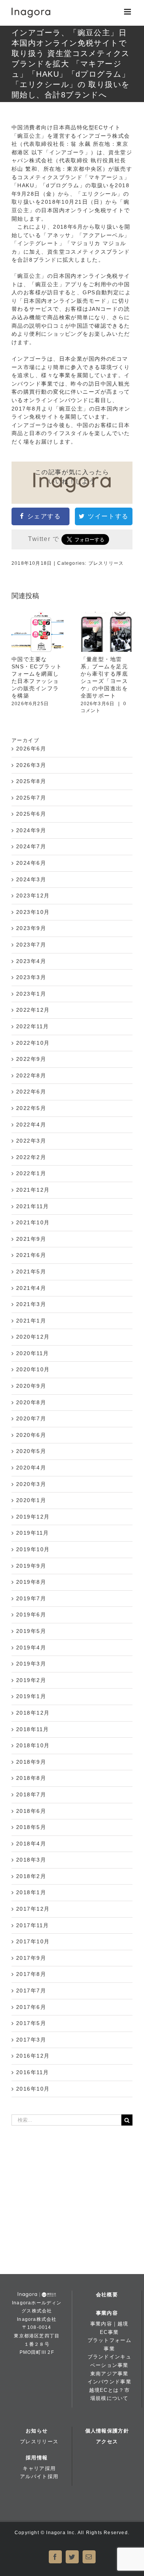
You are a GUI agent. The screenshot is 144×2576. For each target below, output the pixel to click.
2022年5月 (31, 1108)
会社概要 (107, 2295)
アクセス (107, 2442)
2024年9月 (31, 830)
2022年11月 (33, 1026)
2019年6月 (31, 1615)
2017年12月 (33, 1909)
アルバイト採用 (39, 2476)
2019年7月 (31, 1598)
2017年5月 (31, 2023)
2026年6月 (31, 749)
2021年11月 (33, 1206)
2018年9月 (31, 1762)
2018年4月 (31, 1844)
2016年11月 (33, 2072)
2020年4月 (31, 1468)
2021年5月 (31, 1272)
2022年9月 (31, 1059)
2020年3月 (31, 1484)
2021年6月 (31, 1255)
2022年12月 (33, 1010)
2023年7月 (31, 945)
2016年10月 (33, 2089)
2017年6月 (31, 2007)
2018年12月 (33, 1713)
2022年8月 (31, 1075)
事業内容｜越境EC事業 (109, 2328)
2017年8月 (31, 1974)
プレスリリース (106, 563)
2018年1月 (31, 1892)
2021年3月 (31, 1304)
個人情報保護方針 (107, 2431)
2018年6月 (31, 1811)
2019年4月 (31, 1648)
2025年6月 (31, 814)
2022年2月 (31, 1157)
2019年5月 (31, 1631)
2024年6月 (31, 863)
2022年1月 (31, 1173)
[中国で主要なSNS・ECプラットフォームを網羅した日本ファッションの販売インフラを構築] (38, 632)
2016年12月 (33, 2056)
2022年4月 (31, 1125)
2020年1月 (31, 1500)
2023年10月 (33, 912)
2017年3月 (31, 2040)
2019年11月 (33, 1533)
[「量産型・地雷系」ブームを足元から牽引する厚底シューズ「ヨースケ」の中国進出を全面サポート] (107, 632)
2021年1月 (31, 1321)
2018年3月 (31, 1860)
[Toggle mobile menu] (128, 12)
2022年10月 (33, 1043)
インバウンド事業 (109, 2382)
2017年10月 (33, 1941)
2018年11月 (33, 1729)
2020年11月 (33, 1353)
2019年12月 (33, 1517)
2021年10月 (33, 1222)
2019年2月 (31, 1680)
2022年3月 (31, 1141)
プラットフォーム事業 (109, 2344)
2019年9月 (31, 1566)
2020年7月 (31, 1418)
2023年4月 (31, 961)
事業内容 (107, 2313)
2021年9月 (31, 1239)
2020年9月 (31, 1386)
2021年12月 (33, 1190)
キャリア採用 (39, 2468)
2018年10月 (33, 1745)
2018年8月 (31, 1778)
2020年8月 (31, 1402)
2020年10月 (33, 1369)
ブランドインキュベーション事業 (109, 2361)
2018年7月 (31, 1794)
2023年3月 (31, 977)
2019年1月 (31, 1696)
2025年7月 (31, 798)
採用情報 (37, 2458)
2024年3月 (31, 879)
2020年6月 (31, 1435)
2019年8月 (31, 1582)
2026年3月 (31, 765)
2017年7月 (31, 1991)
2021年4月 (31, 1288)
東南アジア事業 (109, 2374)
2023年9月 (31, 928)
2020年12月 (33, 1337)
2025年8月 (31, 781)
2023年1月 (31, 994)
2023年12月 (33, 895)
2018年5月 (31, 1827)
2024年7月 (31, 846)
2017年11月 (33, 1925)
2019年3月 (31, 1664)
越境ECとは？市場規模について (109, 2394)
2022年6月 (31, 1092)
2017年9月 (31, 1958)
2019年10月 (33, 1549)
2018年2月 (31, 1876)
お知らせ (37, 2431)
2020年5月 (31, 1451)
